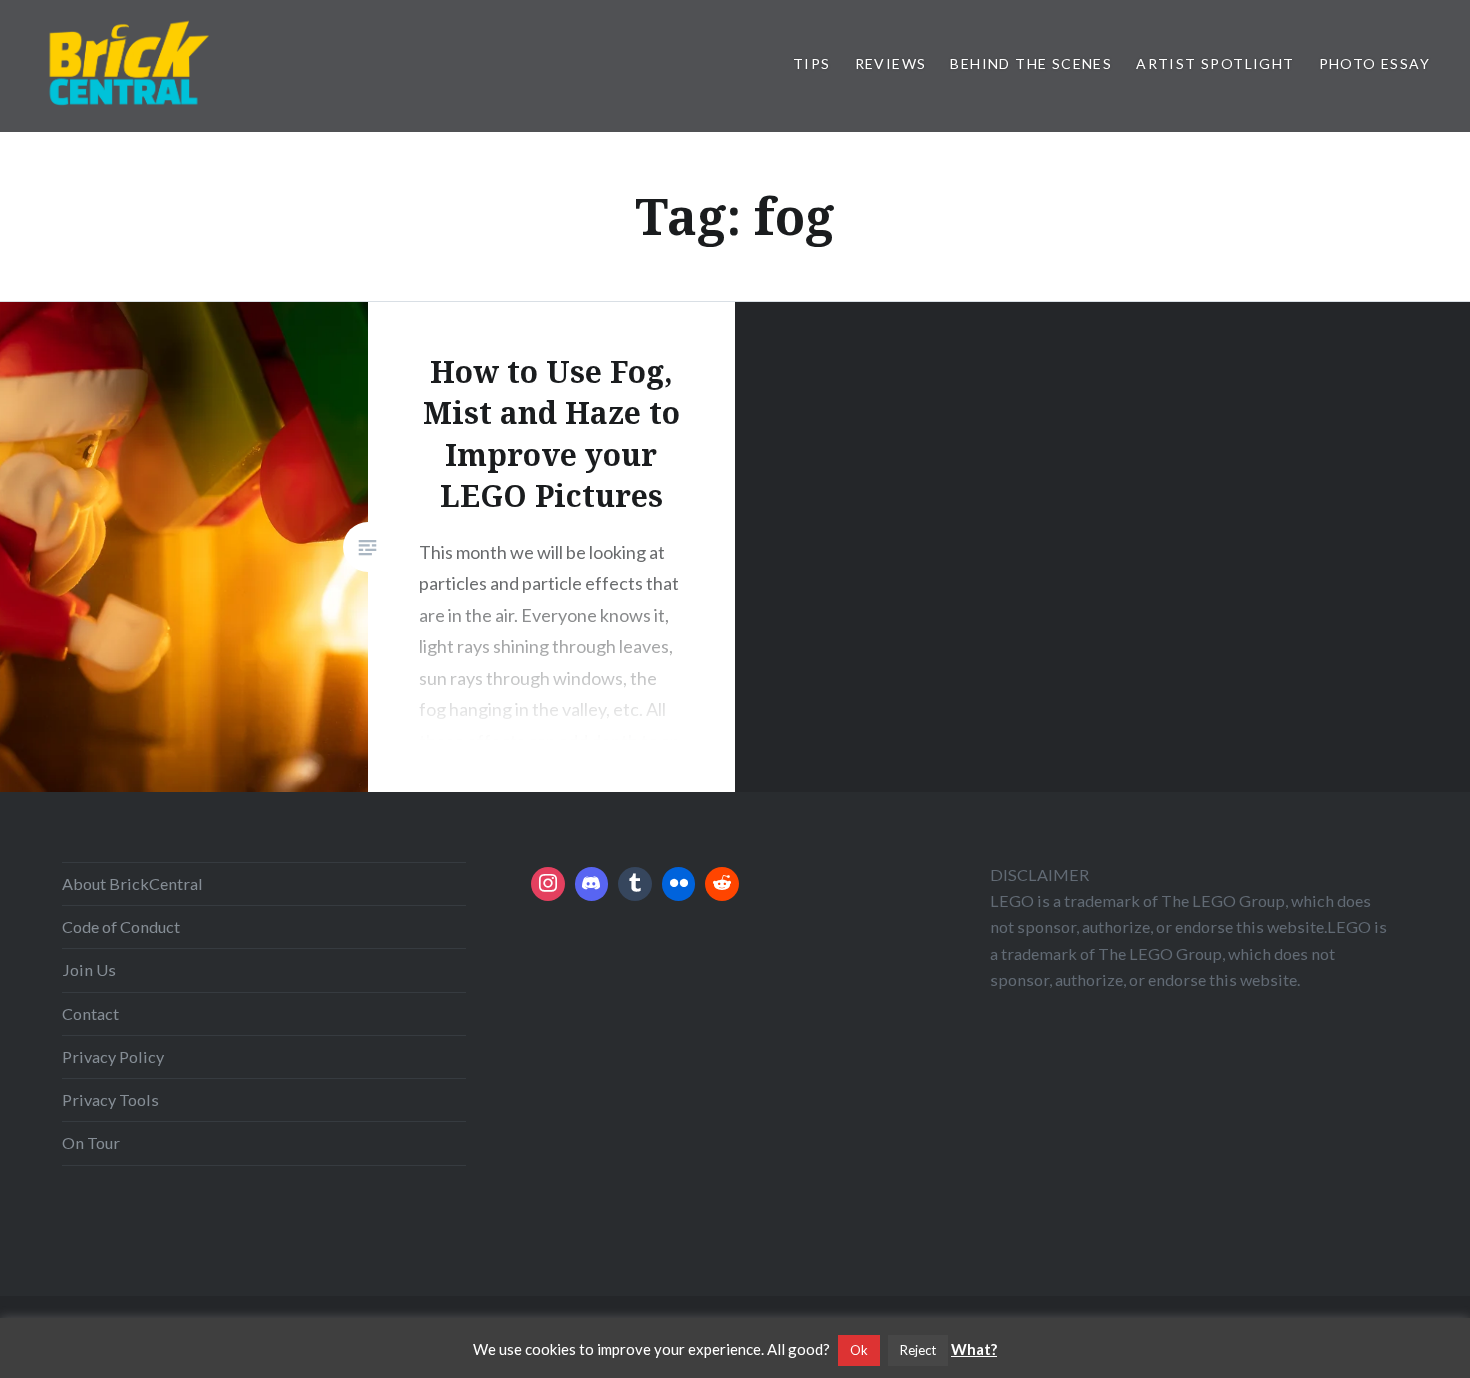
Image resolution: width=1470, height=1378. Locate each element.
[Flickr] (679, 884)
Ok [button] (859, 1350)
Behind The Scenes (1031, 63)
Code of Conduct (121, 926)
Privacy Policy (113, 1056)
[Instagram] (548, 884)
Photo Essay (1374, 63)
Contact (90, 1013)
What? (974, 1349)
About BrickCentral (132, 883)
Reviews (891, 63)
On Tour (91, 1142)
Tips (812, 63)
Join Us (89, 969)
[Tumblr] (635, 884)
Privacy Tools (110, 1099)
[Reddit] (722, 884)
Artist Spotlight (1215, 63)
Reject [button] (918, 1350)
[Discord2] (592, 884)
